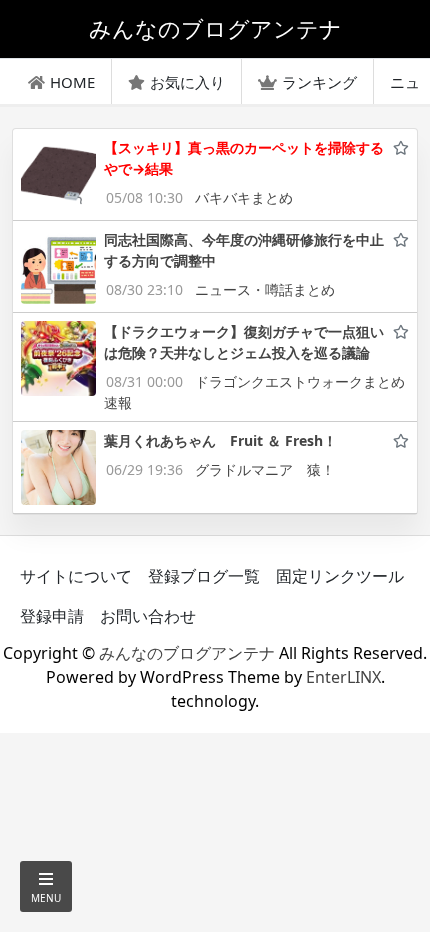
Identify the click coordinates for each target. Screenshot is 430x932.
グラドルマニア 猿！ (265, 469)
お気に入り (187, 82)
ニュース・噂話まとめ (265, 289)
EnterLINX (343, 677)
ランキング (319, 82)
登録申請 (52, 616)
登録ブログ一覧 (204, 576)
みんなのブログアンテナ (187, 653)
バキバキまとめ (244, 197)
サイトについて (76, 576)
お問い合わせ (148, 616)
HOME (72, 82)
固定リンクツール (340, 576)
